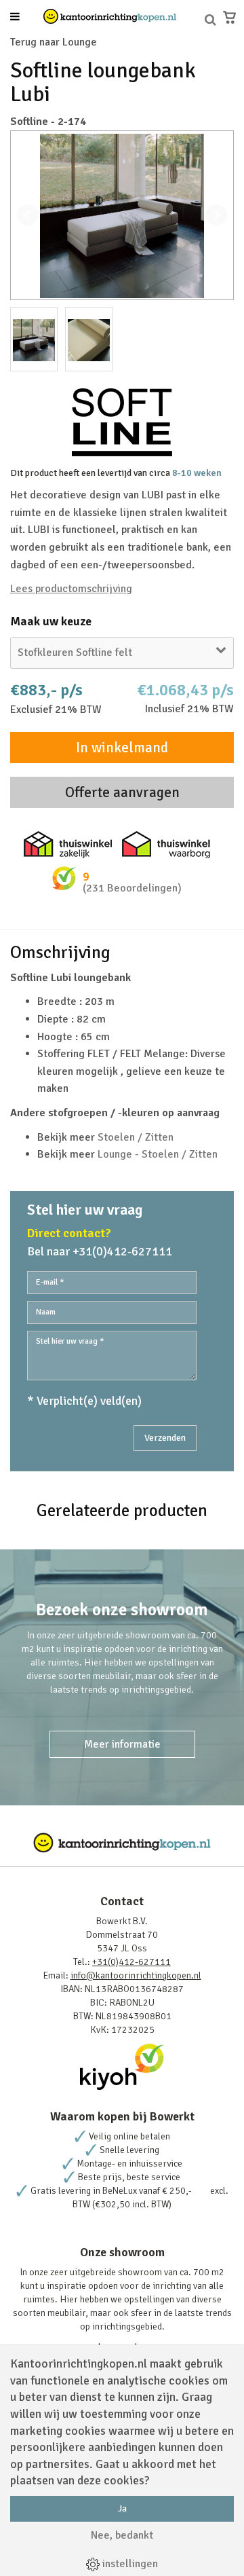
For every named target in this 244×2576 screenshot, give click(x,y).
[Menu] (15, 18)
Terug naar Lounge (54, 42)
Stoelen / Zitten (136, 1137)
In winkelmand (122, 748)
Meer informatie (122, 1744)
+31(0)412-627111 (131, 1962)
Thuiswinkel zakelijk (68, 845)
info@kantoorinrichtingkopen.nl (136, 1975)
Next (216, 215)
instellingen (129, 2564)
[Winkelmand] (229, 17)
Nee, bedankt (122, 2535)
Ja (122, 2508)
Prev (28, 215)
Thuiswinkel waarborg (166, 845)
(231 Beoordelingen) (132, 888)
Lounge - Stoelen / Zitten (158, 1154)
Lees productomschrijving (71, 589)
